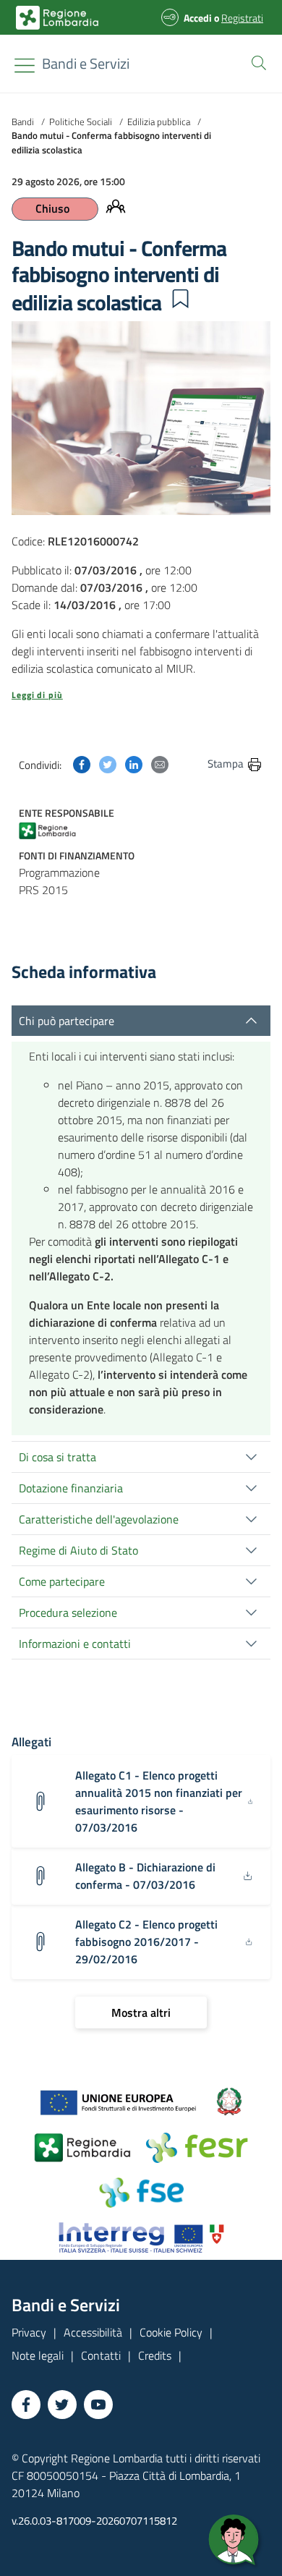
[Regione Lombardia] (57, 830)
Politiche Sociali (81, 122)
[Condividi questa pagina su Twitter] (108, 763)
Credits (155, 2355)
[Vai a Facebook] (26, 2405)
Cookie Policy (171, 2332)
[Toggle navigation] (25, 65)
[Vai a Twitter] (62, 2405)
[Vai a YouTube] (98, 2405)
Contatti (101, 2355)
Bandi (23, 122)
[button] (256, 61)
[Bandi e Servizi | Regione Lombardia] (57, 18)
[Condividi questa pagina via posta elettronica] (160, 763)
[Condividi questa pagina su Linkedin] (134, 763)
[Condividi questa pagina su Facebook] (82, 763)
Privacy (29, 2332)
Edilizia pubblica (159, 122)
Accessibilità (93, 2332)
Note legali (38, 2355)
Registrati (242, 18)
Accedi (198, 18)
